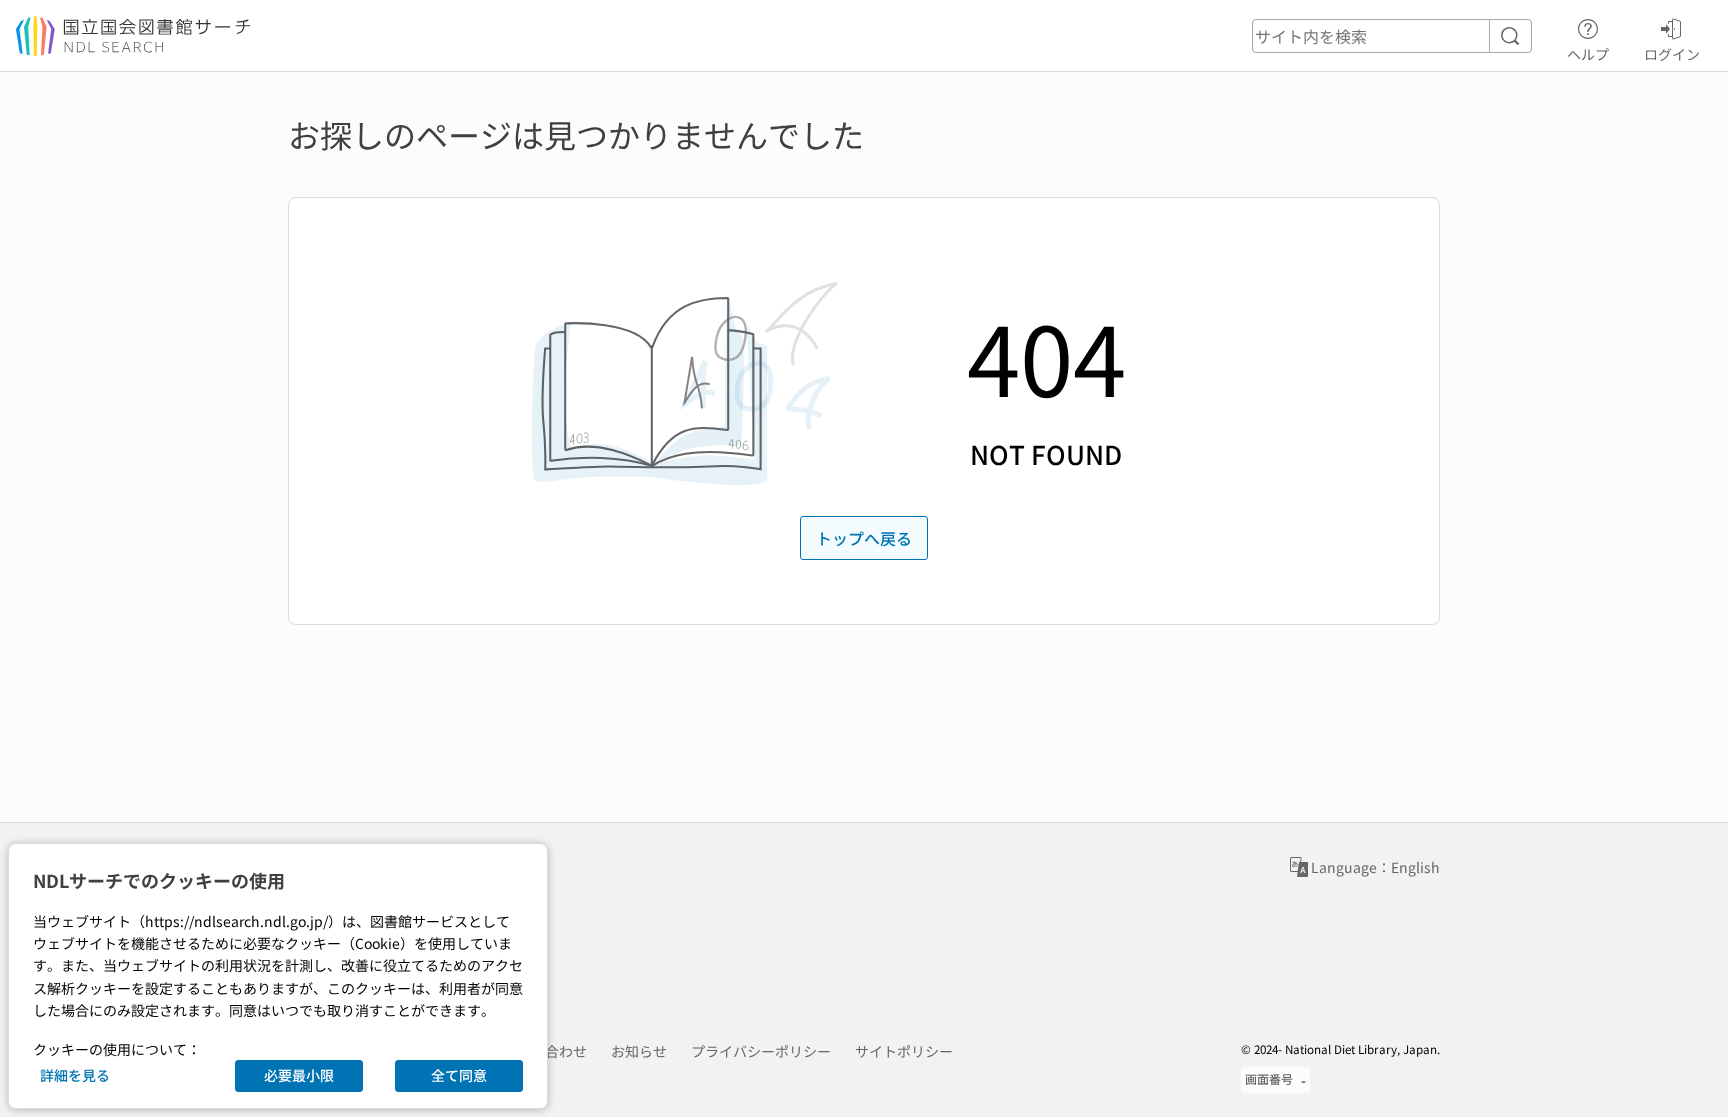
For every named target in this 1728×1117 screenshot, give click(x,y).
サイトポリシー (904, 1051)
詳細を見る (75, 1075)
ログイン (1672, 53)
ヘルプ (1588, 53)
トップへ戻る (864, 538)
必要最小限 (299, 1075)
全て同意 (459, 1075)
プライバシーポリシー (761, 1051)
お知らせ (639, 1051)
